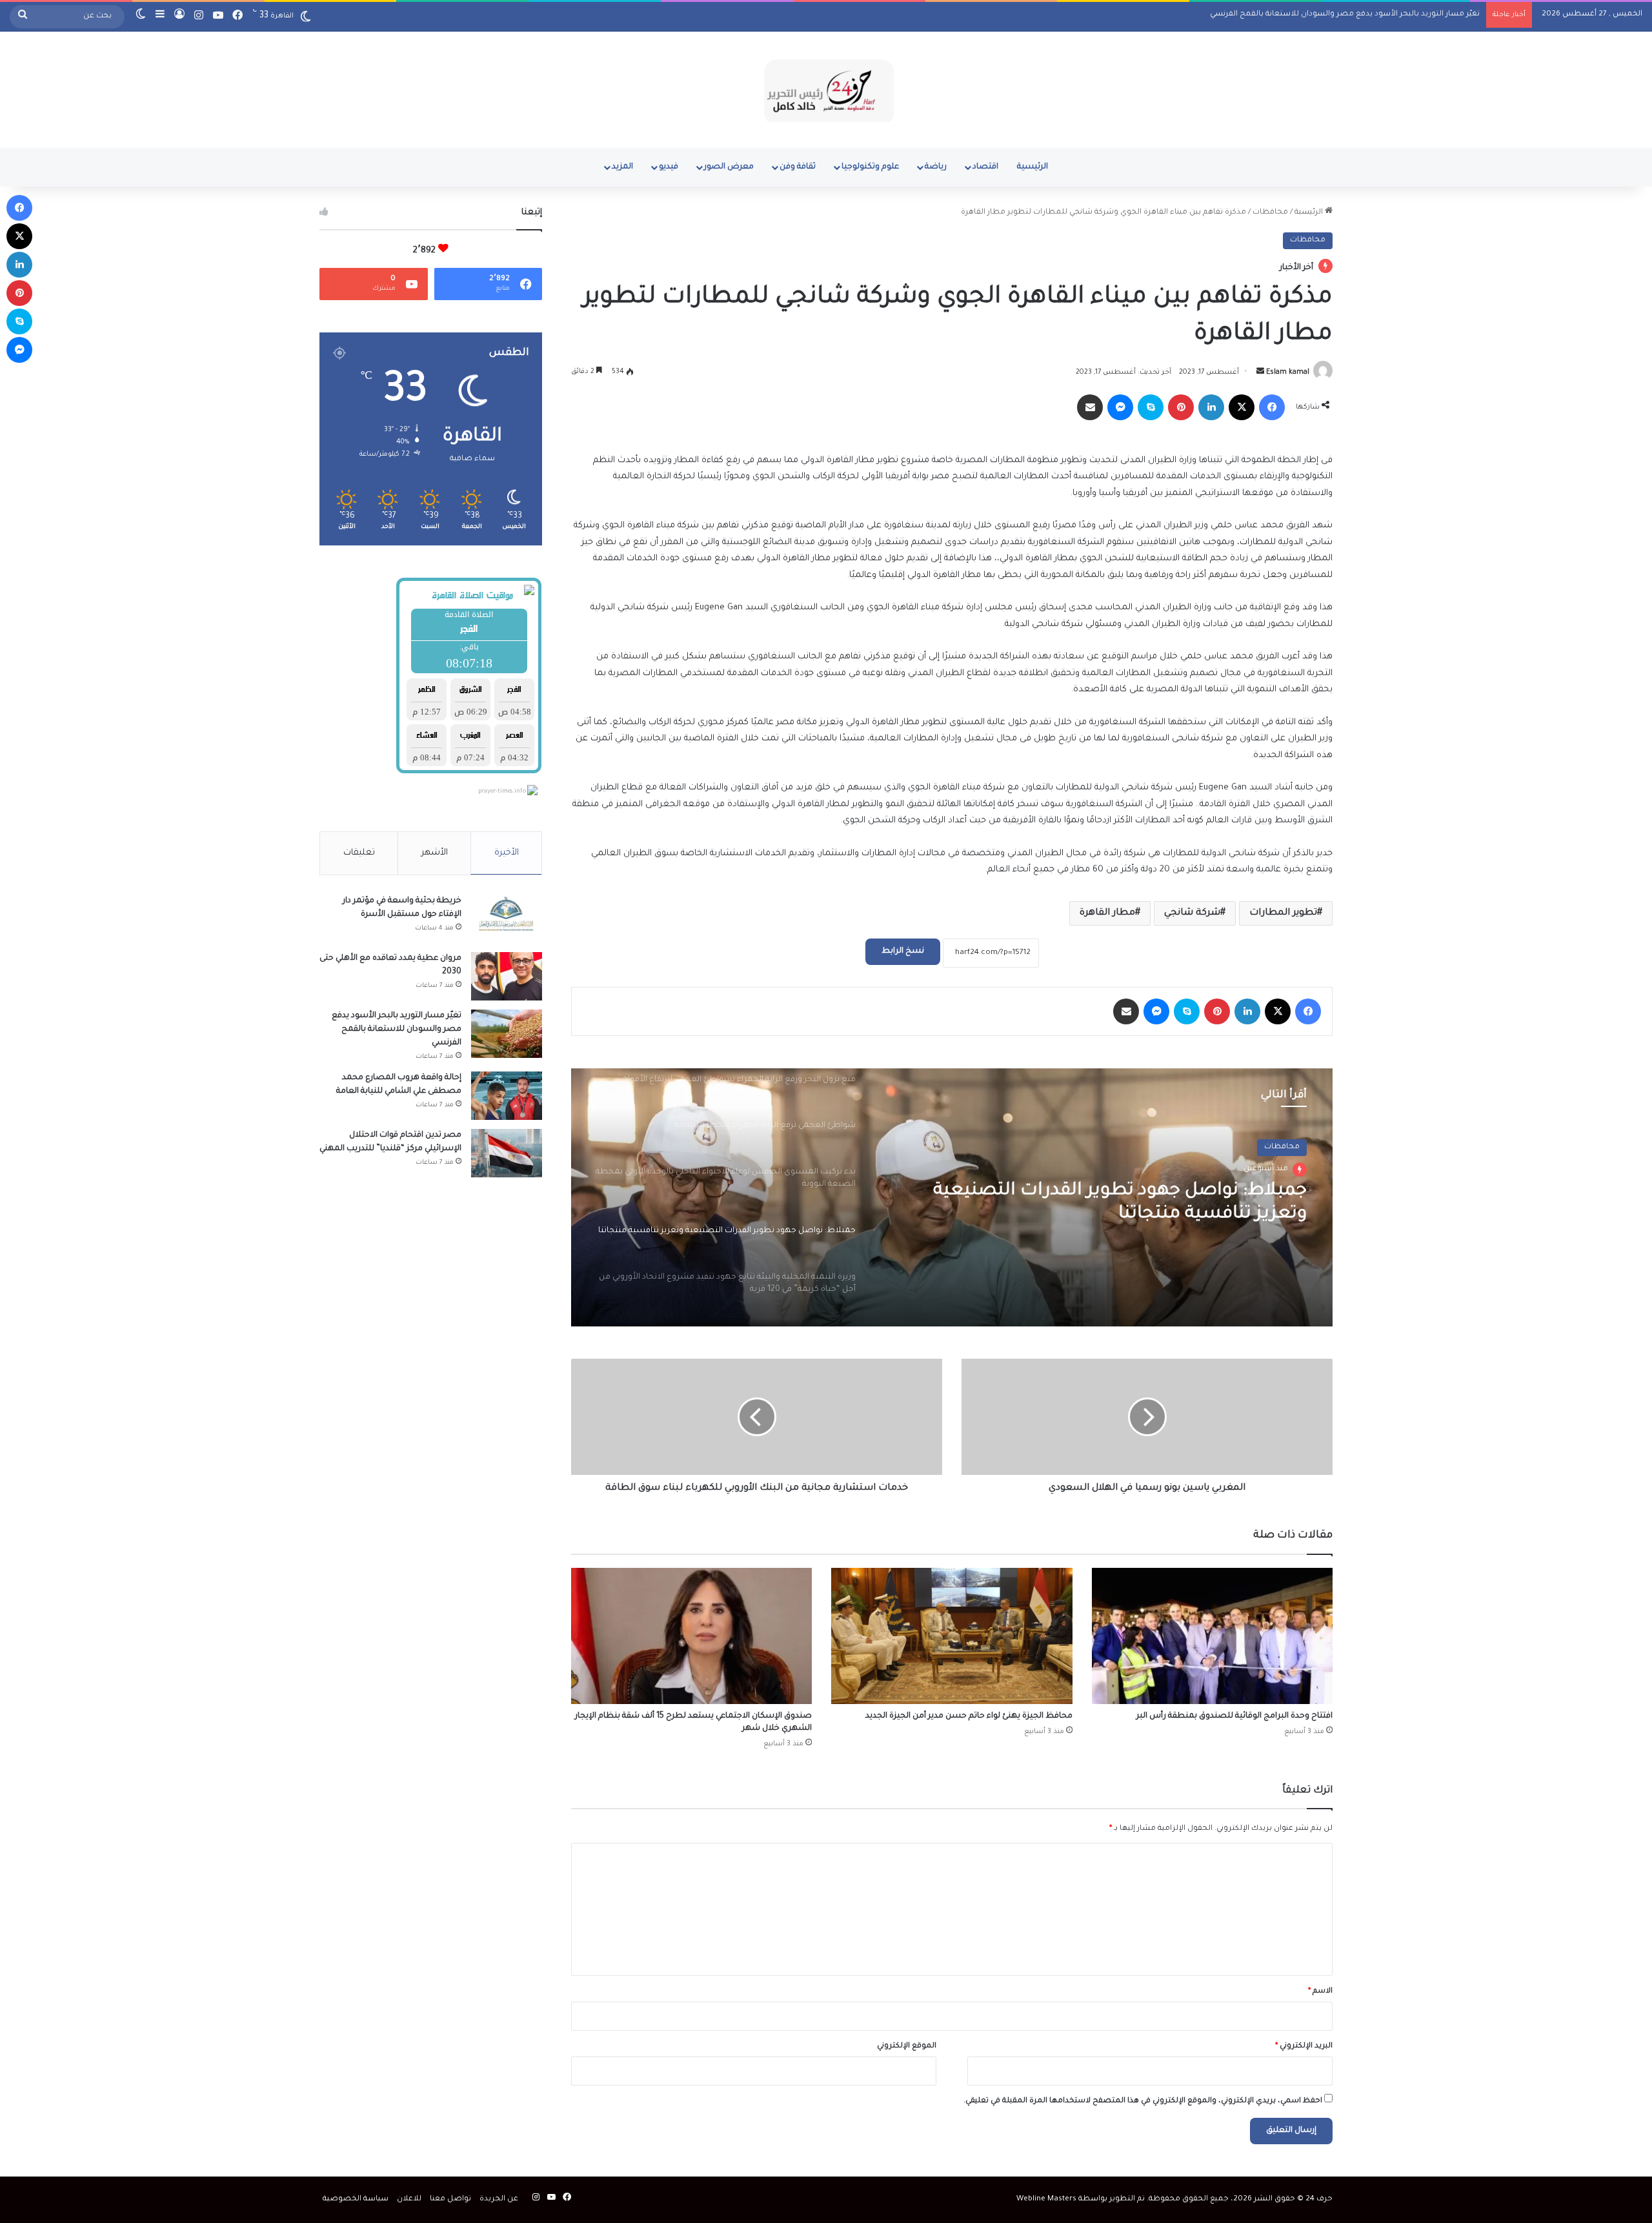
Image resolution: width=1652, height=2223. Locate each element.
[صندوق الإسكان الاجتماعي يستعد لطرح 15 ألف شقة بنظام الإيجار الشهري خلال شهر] (691, 1636)
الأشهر (435, 853)
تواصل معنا (450, 2199)
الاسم (1320, 1992)
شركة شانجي (1192, 913)
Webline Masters (1046, 2199)
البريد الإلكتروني (1304, 2046)
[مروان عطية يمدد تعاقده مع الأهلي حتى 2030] (507, 976)
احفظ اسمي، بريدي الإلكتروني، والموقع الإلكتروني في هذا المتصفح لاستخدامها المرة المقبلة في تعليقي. (1143, 2101)
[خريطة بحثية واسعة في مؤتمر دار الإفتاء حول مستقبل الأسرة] (507, 919)
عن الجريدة (499, 2199)
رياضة (936, 167)
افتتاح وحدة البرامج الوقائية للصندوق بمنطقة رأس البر (1234, 1716)
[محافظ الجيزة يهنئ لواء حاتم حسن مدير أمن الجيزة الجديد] (952, 1636)
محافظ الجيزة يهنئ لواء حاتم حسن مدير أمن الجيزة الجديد (969, 1716)
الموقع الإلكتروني (907, 2046)
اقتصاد (985, 167)
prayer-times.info (502, 792)
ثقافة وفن (798, 167)
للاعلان (409, 2199)
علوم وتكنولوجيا (870, 167)
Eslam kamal (1288, 372)
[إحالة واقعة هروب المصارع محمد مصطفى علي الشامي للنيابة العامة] (507, 1096)
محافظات (1270, 213)
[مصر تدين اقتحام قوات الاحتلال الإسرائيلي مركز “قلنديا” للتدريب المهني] (507, 1153)
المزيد (622, 167)
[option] (952, 1197)
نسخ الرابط (903, 951)
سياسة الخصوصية (356, 2199)
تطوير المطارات (1283, 913)
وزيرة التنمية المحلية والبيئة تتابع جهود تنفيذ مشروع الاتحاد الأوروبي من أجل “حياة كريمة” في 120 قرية (1097, 1203)
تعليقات (359, 853)
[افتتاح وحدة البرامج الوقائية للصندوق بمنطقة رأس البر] (1212, 1636)
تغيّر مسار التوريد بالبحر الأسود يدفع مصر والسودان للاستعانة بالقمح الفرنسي (397, 1030)
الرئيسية (1032, 167)
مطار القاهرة (1107, 913)
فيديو (669, 167)
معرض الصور (729, 167)
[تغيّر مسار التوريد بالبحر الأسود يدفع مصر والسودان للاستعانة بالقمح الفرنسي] (507, 1034)
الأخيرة (507, 853)
